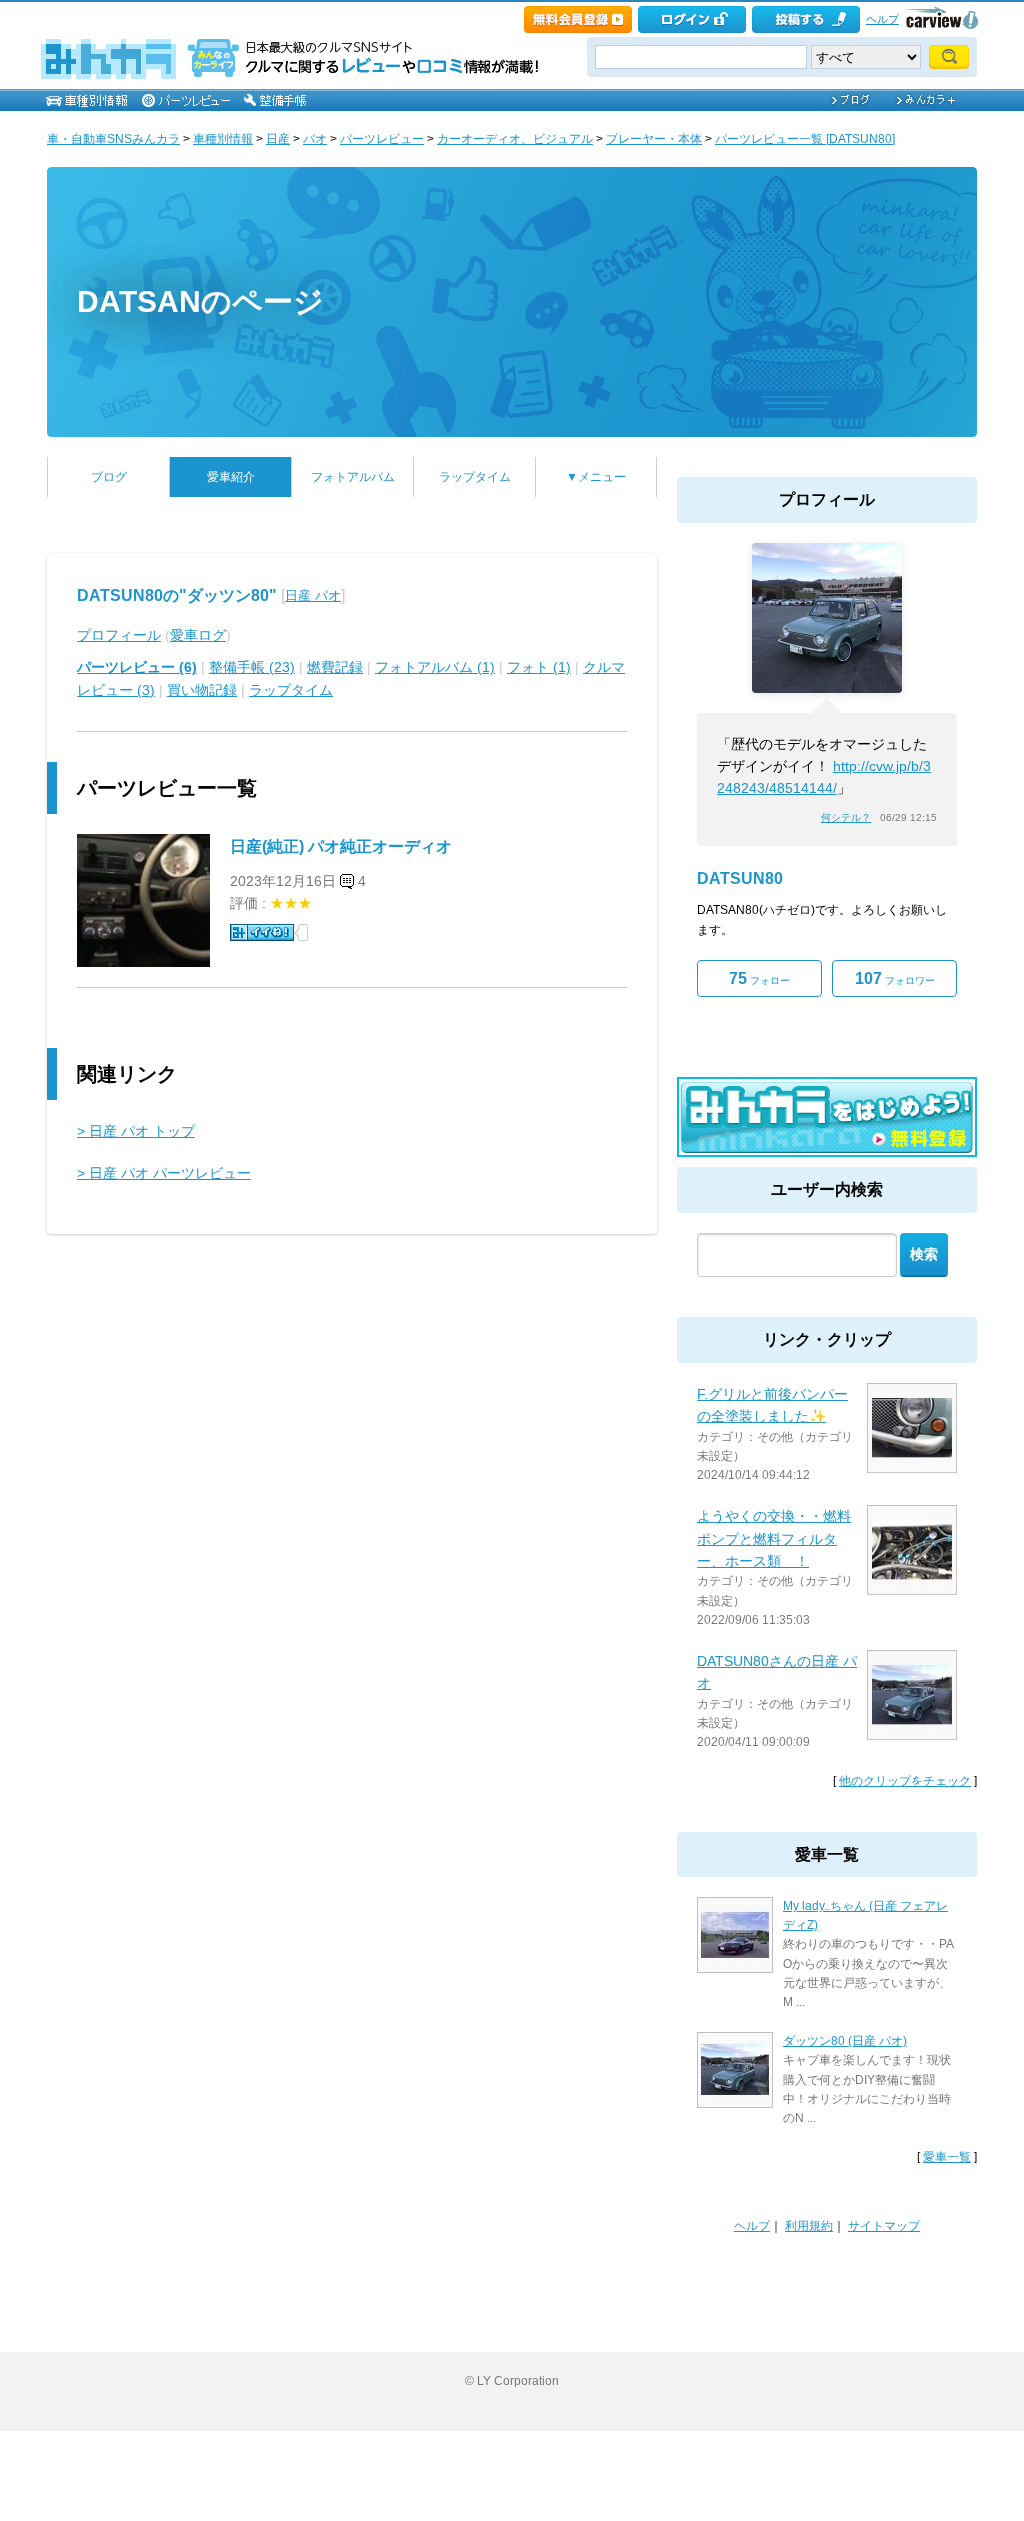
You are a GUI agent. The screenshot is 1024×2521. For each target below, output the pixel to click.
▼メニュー (596, 477)
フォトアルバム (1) (435, 667)
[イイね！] (262, 932)
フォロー (759, 978)
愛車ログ (198, 635)
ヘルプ (882, 19)
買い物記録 (202, 690)
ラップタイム (475, 477)
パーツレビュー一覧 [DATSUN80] (805, 139)
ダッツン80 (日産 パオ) (845, 2041)
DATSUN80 (740, 878)
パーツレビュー (382, 139)
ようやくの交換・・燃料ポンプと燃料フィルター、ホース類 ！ (774, 1538)
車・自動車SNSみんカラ (113, 139)
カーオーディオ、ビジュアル (515, 139)
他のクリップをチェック (905, 1781)
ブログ (109, 477)
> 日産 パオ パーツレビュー (164, 1173)
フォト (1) (539, 667)
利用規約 (809, 2226)
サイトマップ (884, 2226)
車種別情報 (223, 139)
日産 (278, 139)
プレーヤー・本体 (654, 139)
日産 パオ (313, 595)
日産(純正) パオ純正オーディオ (341, 846)
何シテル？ (846, 817)
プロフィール (119, 635)
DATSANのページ (200, 301)
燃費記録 (335, 667)
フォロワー (895, 978)
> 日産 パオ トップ (136, 1131)
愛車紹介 (231, 477)
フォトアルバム (353, 477)
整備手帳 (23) (252, 667)
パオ (315, 139)
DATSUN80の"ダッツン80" (177, 595)
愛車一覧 (947, 2157)
